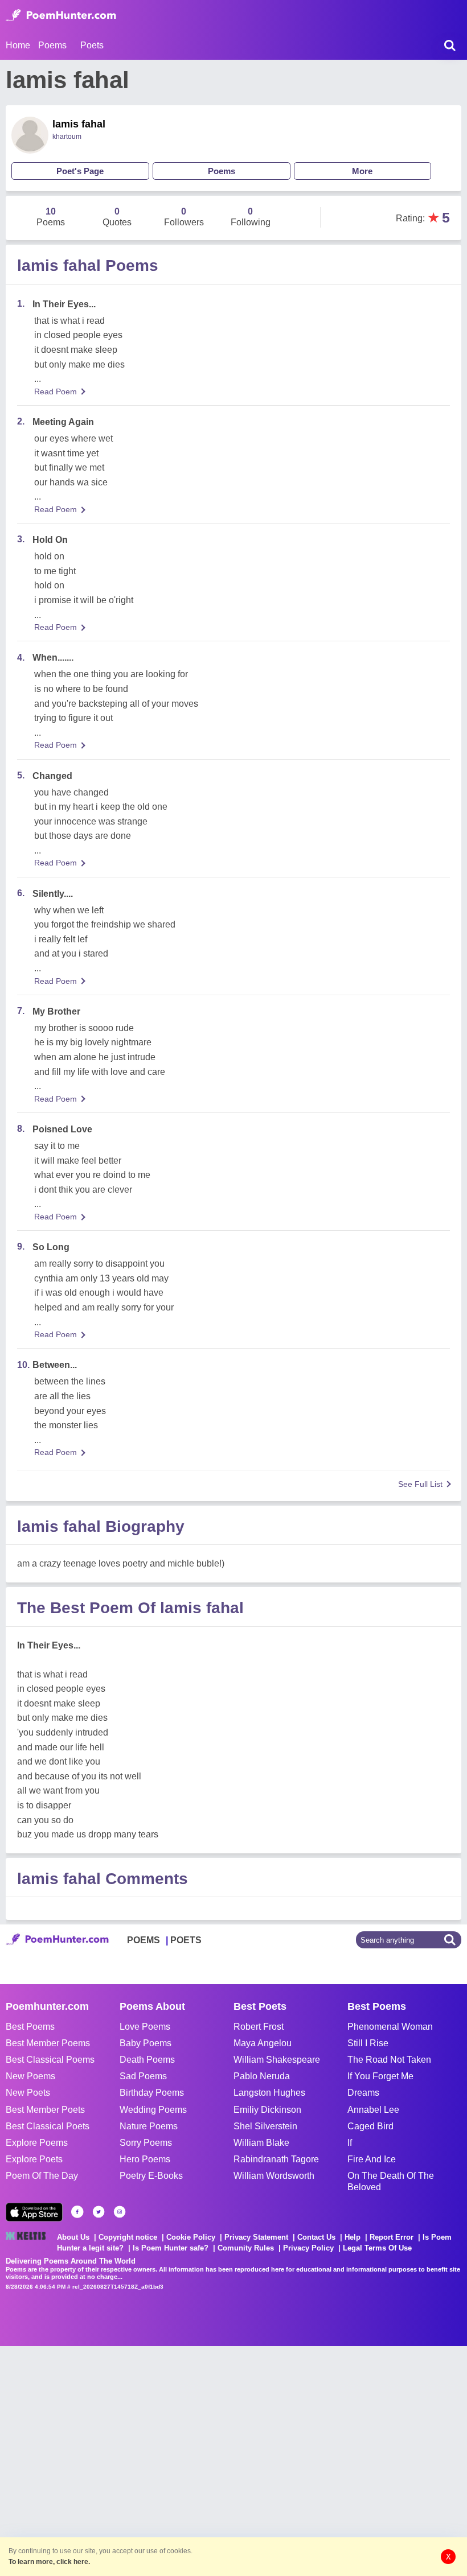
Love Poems (145, 2027)
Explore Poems (37, 2143)
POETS (186, 1940)
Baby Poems (146, 2043)
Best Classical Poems (50, 2060)
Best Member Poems (48, 2043)
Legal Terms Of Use (377, 2248)
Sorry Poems (146, 2143)
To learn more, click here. (49, 2562)
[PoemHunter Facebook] (77, 2212)
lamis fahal (79, 124)
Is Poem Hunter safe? (171, 2248)
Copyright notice (128, 2237)
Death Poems (147, 2060)
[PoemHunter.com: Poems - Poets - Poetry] (61, 15)
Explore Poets (34, 2159)
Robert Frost (259, 2027)
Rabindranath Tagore (276, 2159)
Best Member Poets (45, 2110)
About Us (73, 2237)
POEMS (144, 1940)
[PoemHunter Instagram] (120, 2212)
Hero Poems (145, 2159)
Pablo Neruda (262, 2076)
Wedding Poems (153, 2110)
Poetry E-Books (151, 2176)
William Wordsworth (274, 2176)
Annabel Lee (373, 2110)
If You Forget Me (380, 2076)
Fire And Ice (372, 2159)
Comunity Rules (246, 2248)
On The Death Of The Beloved (391, 2181)
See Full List (420, 1484)
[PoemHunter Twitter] (99, 2212)
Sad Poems (143, 2076)
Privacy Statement (256, 2237)
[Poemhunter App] (34, 2212)
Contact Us (316, 2237)
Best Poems (30, 2027)
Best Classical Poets (48, 2126)
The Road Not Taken (389, 2060)
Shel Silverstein (265, 2126)
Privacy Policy (308, 2248)
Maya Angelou (263, 2043)
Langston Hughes (269, 2093)
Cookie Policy (191, 2237)
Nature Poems (149, 2126)
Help (353, 2237)
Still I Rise (368, 2043)
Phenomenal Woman (390, 2027)
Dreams (363, 2093)
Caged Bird (370, 2126)
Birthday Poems (152, 2093)
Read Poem (56, 391)
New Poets (28, 2093)
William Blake (261, 2143)
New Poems (30, 2076)
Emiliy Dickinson (267, 2110)
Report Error (392, 2237)
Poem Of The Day (42, 2176)
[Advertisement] (171, 2460)
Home (18, 45)
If (350, 2143)
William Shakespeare (277, 2060)
